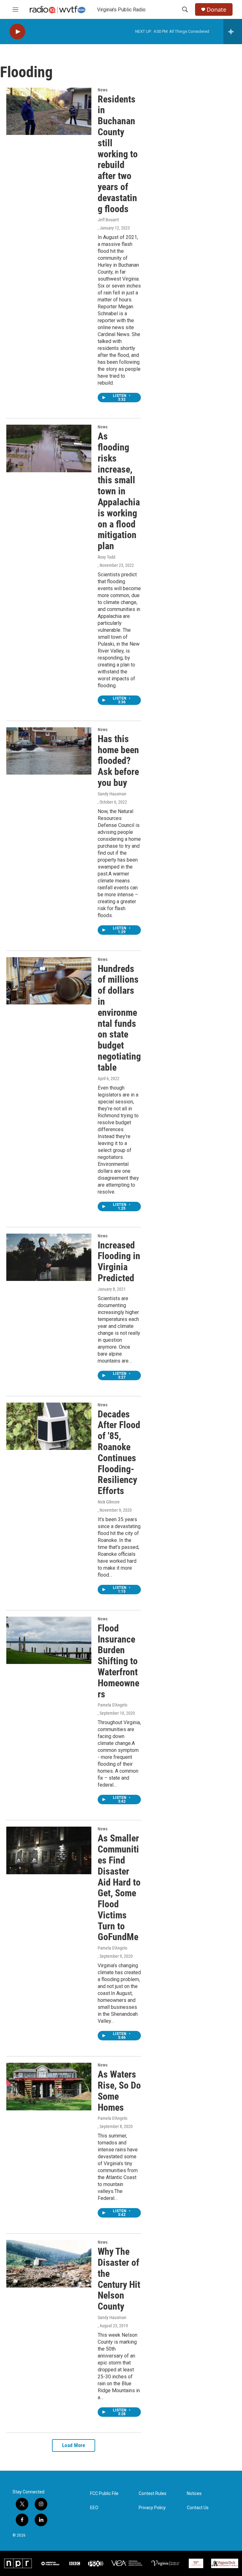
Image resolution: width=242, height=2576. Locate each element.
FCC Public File (104, 2494)
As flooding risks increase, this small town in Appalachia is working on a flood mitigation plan (119, 491)
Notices (194, 2494)
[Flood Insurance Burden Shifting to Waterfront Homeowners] (49, 1640)
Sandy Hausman (112, 794)
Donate (216, 10)
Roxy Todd (107, 557)
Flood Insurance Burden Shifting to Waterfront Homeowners (118, 1661)
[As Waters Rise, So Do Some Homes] (49, 2086)
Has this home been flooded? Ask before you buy (118, 761)
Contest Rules (153, 2494)
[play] (17, 32)
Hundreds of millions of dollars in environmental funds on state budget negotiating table (119, 1018)
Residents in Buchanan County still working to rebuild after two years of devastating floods (118, 154)
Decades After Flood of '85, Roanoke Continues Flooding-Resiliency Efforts (119, 1453)
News (103, 90)
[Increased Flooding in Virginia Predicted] (49, 1257)
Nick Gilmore (109, 1502)
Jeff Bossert (108, 220)
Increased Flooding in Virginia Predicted (119, 1262)
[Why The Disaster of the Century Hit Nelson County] (49, 2264)
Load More (74, 2445)
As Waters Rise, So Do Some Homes (119, 2091)
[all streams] (233, 32)
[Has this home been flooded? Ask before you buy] (49, 751)
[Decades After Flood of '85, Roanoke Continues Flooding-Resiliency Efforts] (49, 1426)
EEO (94, 2508)
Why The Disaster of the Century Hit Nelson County (119, 2279)
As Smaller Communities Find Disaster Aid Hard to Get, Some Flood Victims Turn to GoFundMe (119, 1887)
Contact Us (198, 2508)
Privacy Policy (152, 2508)
